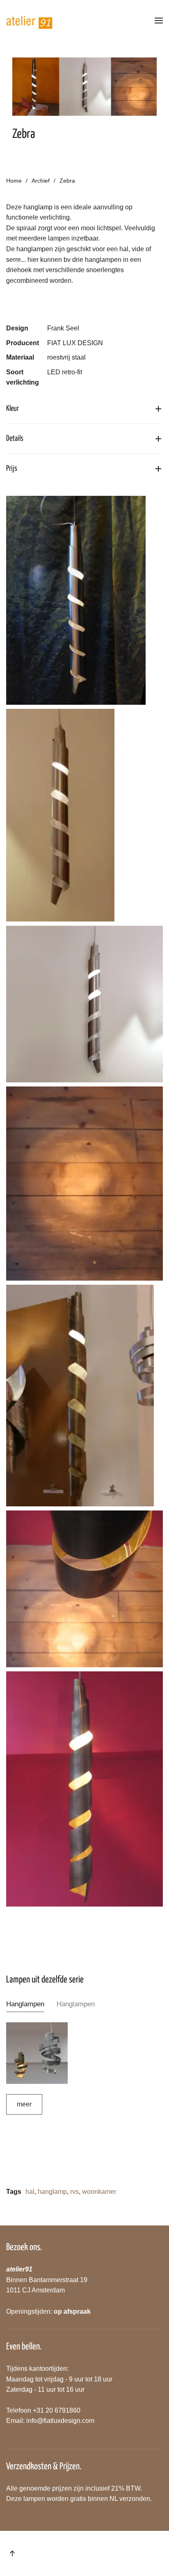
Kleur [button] (13, 409)
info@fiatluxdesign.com (60, 2421)
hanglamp (52, 2192)
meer (24, 2104)
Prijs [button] (12, 469)
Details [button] (15, 439)
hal (30, 2192)
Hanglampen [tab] (25, 2004)
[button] (159, 21)
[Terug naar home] (30, 21)
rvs (74, 2192)
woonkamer (99, 2192)
